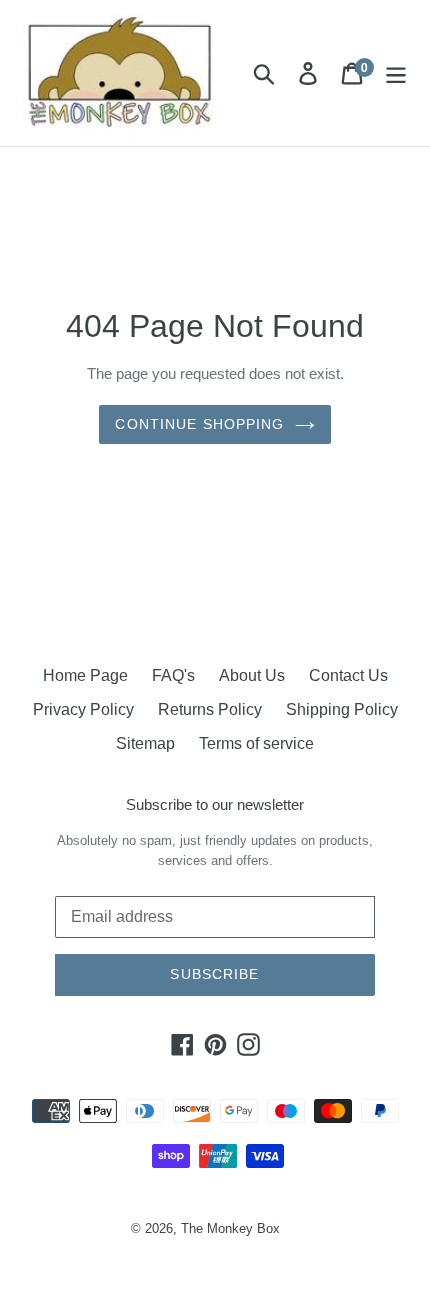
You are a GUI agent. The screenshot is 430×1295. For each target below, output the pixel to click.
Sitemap (145, 743)
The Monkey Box (230, 1228)
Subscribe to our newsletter (215, 804)
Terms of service (256, 743)
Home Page (85, 675)
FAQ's (173, 675)
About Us (252, 675)
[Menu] (396, 73)
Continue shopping (199, 424)
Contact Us (348, 675)
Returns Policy (210, 709)
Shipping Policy (342, 709)
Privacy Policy (83, 709)
